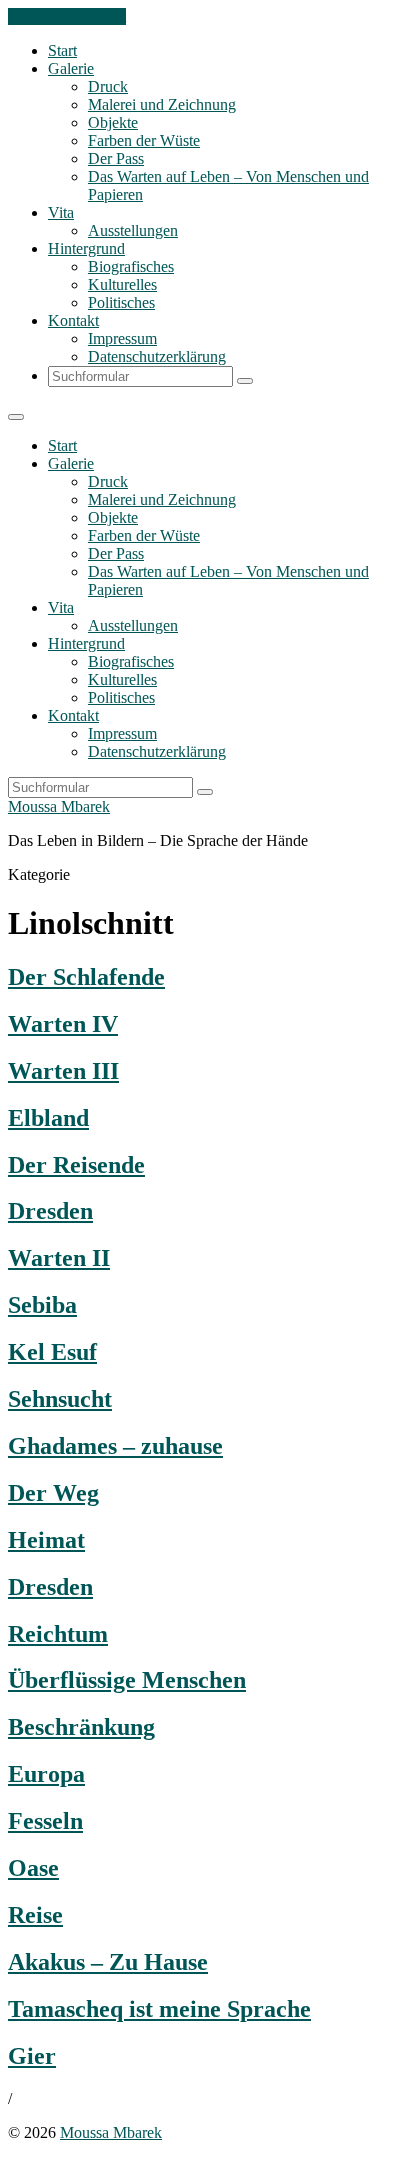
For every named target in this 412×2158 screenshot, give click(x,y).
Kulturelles (122, 284)
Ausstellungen (133, 230)
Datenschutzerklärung (157, 356)
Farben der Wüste (144, 140)
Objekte (113, 122)
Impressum (122, 338)
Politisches (121, 302)
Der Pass (116, 158)
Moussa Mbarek (59, 806)
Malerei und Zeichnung (162, 104)
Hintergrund (86, 248)
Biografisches (131, 266)
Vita (61, 212)
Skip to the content (67, 16)
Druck (108, 86)
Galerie (71, 68)
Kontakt (73, 320)
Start (62, 50)
